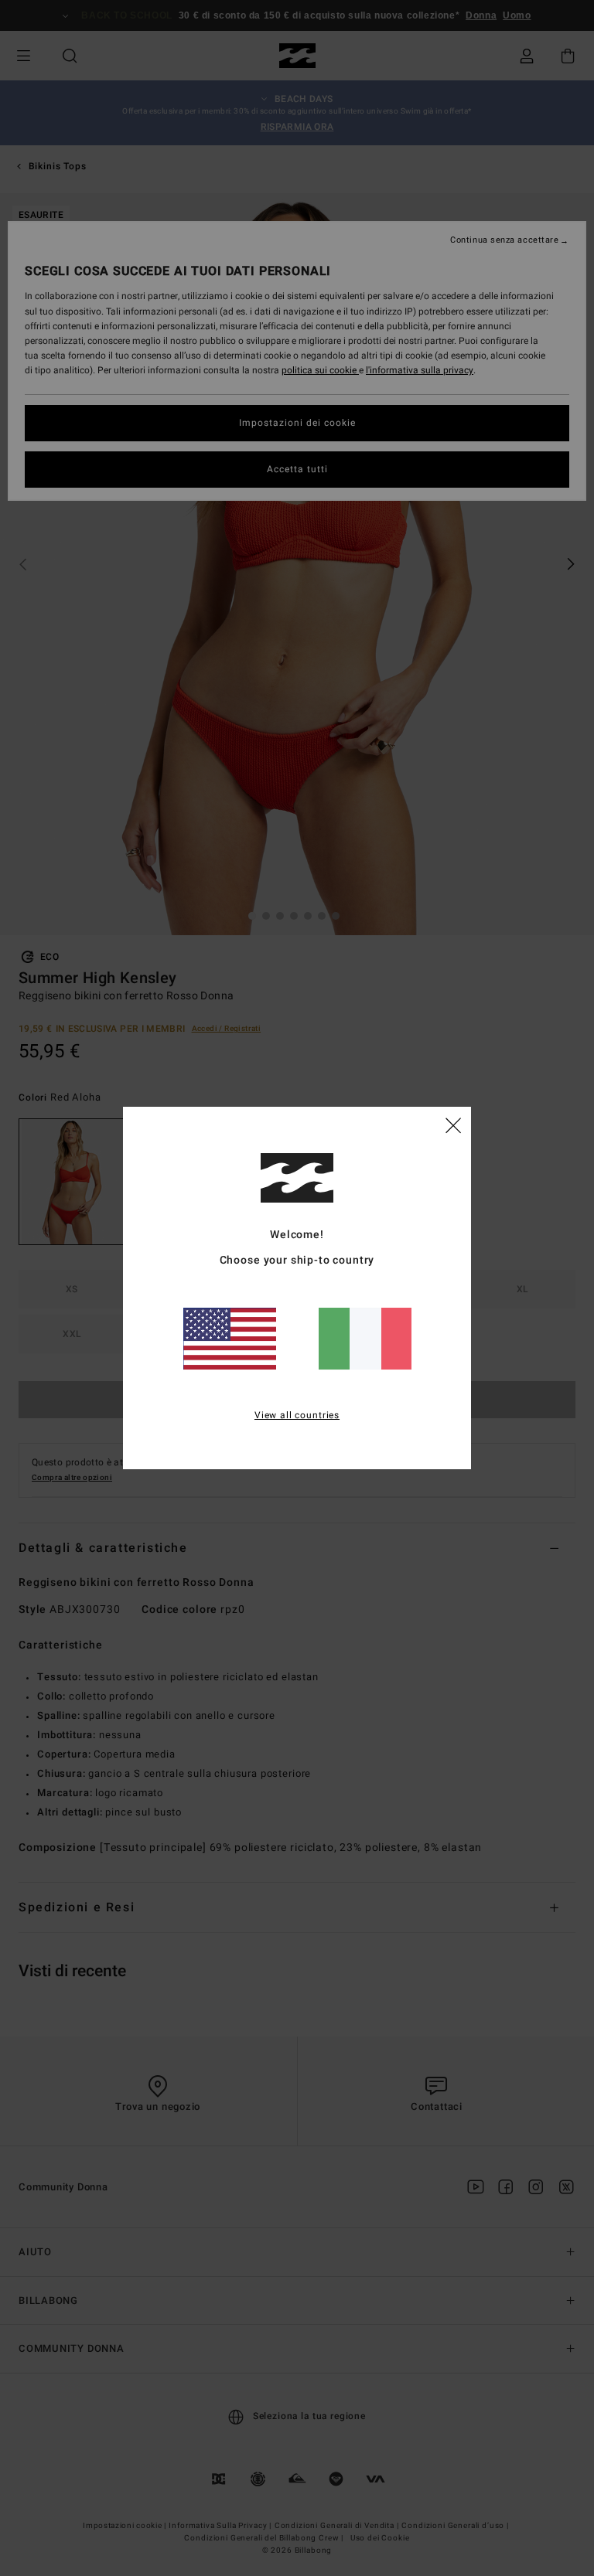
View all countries (297, 1415)
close (453, 1125)
